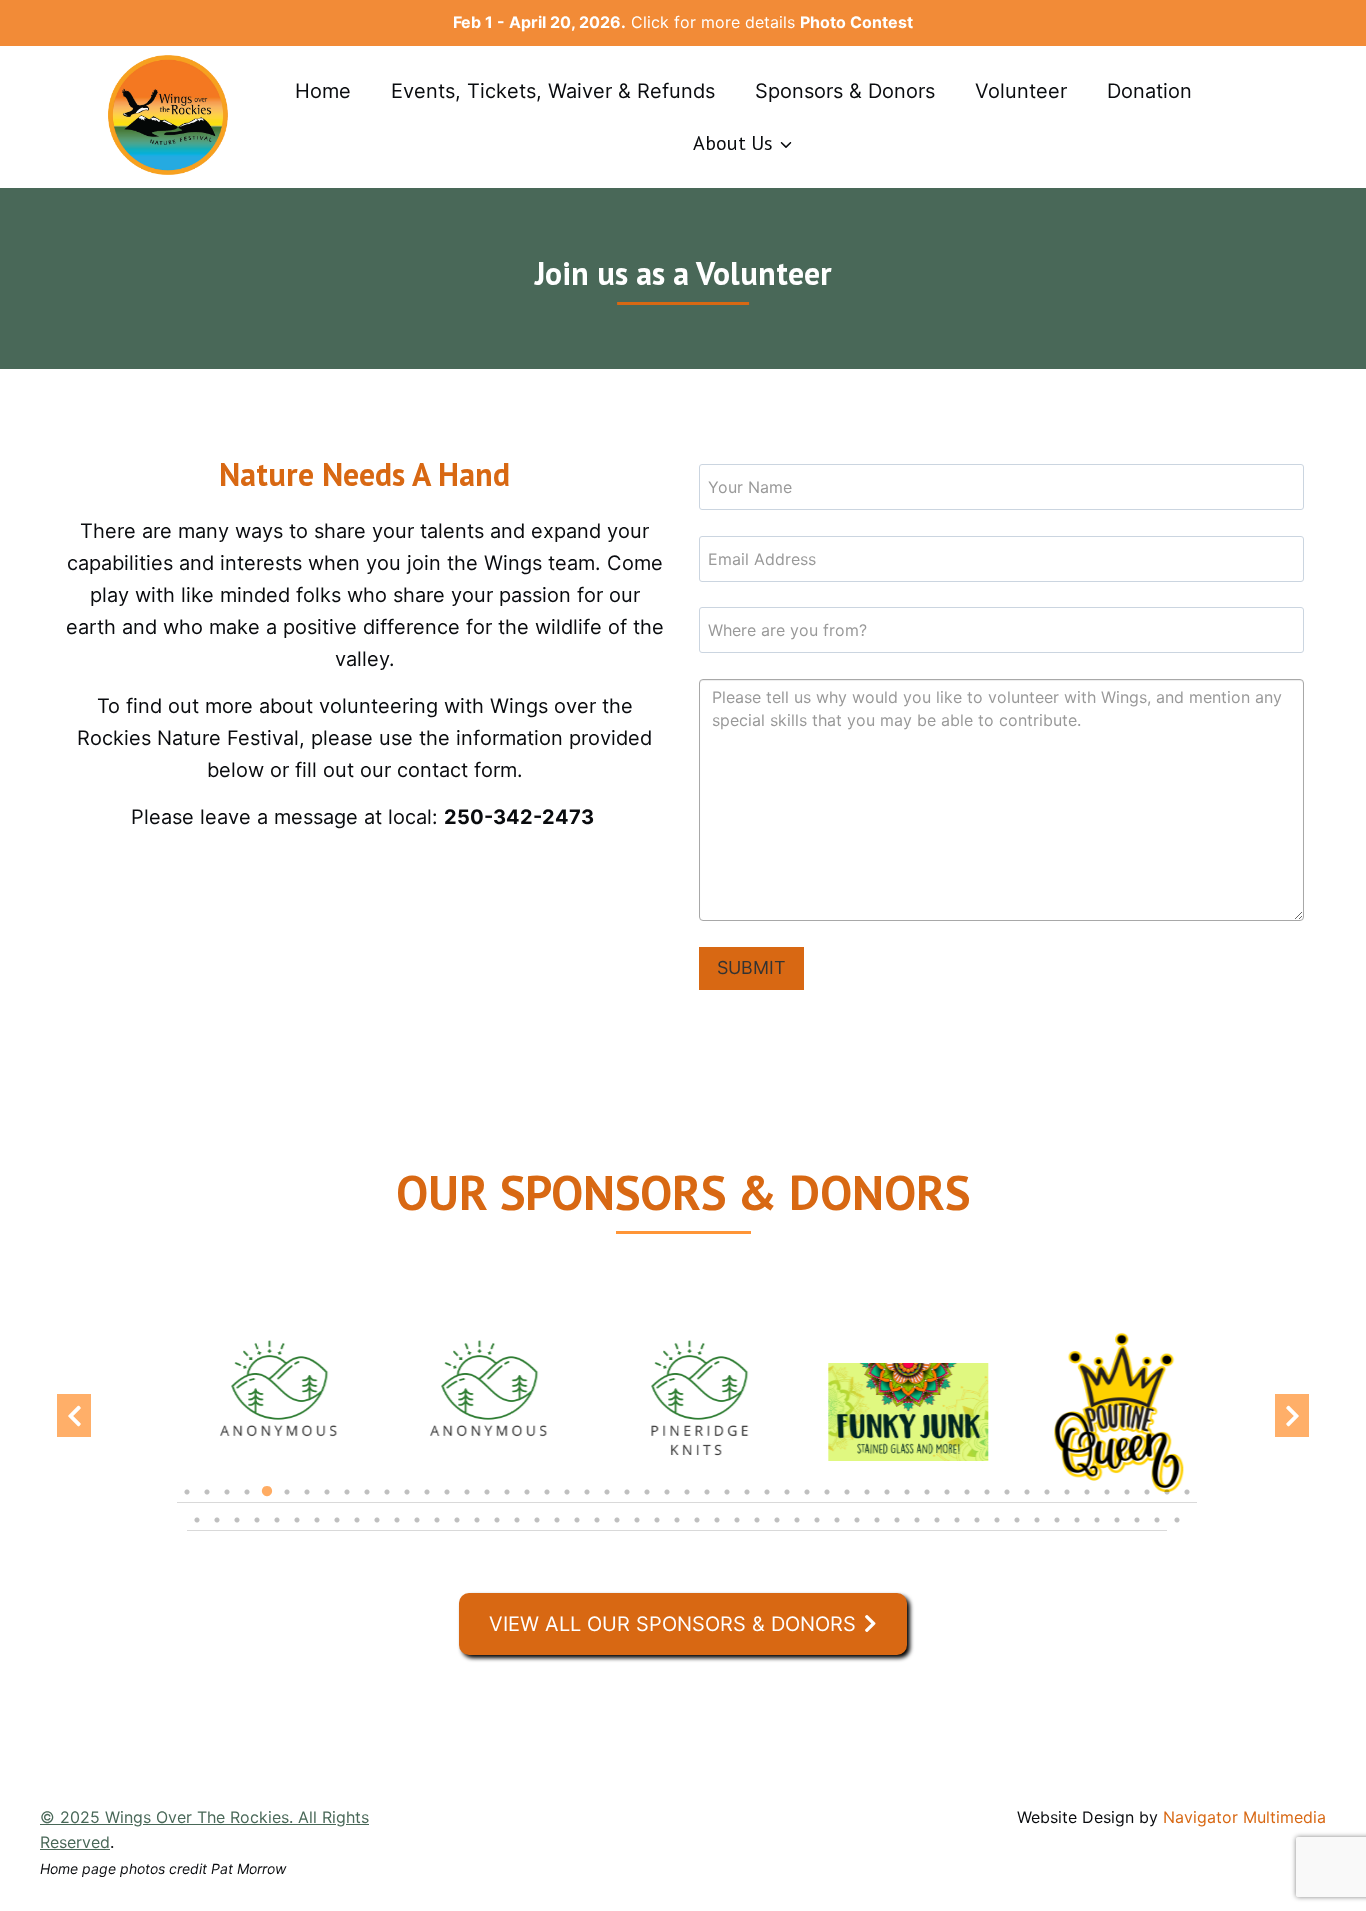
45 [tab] (1067, 1502)
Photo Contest (856, 22)
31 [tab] (787, 1502)
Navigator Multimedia (1244, 1817)
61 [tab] (377, 1530)
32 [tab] (807, 1502)
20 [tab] (567, 1502)
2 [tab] (207, 1502)
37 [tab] (907, 1502)
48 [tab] (1127, 1502)
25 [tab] (667, 1502)
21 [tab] (587, 1502)
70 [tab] (557, 1530)
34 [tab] (847, 1502)
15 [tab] (467, 1502)
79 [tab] (737, 1530)
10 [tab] (367, 1502)
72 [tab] (597, 1530)
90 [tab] (957, 1530)
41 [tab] (987, 1502)
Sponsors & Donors (845, 91)
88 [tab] (917, 1530)
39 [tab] (947, 1502)
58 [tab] (317, 1530)
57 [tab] (297, 1530)
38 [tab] (927, 1502)
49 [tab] (1147, 1502)
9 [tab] (347, 1502)
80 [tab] (757, 1530)
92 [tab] (997, 1530)
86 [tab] (877, 1530)
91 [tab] (977, 1530)
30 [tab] (767, 1502)
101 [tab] (1177, 1530)
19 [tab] (547, 1502)
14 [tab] (447, 1502)
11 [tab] (387, 1502)
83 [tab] (817, 1530)
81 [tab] (777, 1530)
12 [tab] (407, 1502)
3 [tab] (227, 1502)
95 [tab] (1057, 1530)
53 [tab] (217, 1530)
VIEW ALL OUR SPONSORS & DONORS (672, 1624)
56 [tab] (277, 1530)
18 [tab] (527, 1502)
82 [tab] (797, 1530)
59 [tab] (337, 1530)
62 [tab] (397, 1530)
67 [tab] (497, 1530)
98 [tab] (1117, 1530)
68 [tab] (517, 1530)
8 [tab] (327, 1502)
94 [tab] (1037, 1530)
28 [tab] (727, 1502)
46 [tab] (1087, 1502)
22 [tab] (607, 1502)
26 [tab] (687, 1502)
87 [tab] (897, 1530)
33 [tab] (827, 1502)
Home (323, 91)
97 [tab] (1097, 1530)
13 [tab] (427, 1502)
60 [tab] (357, 1530)
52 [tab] (197, 1530)
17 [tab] (507, 1502)
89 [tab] (937, 1530)
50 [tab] (1167, 1502)
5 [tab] (267, 1502)
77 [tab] (697, 1530)
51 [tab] (1187, 1502)
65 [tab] (457, 1530)
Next (1292, 1416)
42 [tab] (1007, 1502)
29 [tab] (747, 1502)
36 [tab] (887, 1502)
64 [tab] (437, 1530)
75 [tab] (657, 1530)
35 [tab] (867, 1502)
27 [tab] (707, 1502)
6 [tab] (287, 1502)
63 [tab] (417, 1530)
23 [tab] (627, 1502)
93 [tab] (1017, 1530)
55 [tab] (257, 1530)
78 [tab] (717, 1530)
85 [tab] (857, 1530)
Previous (74, 1416)
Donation (1149, 91)
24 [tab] (647, 1502)
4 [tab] (247, 1502)
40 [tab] (967, 1502)
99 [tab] (1137, 1530)
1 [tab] (187, 1502)
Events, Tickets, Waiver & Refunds (553, 91)
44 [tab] (1047, 1502)
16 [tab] (487, 1502)
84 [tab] (837, 1530)
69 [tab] (537, 1530)
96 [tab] (1077, 1530)
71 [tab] (577, 1530)
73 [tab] (617, 1530)
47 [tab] (1107, 1502)
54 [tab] (237, 1530)
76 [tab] (677, 1530)
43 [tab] (1027, 1502)
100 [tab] (1157, 1530)
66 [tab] (477, 1530)
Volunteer (1021, 91)
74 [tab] (637, 1530)
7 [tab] (307, 1502)
